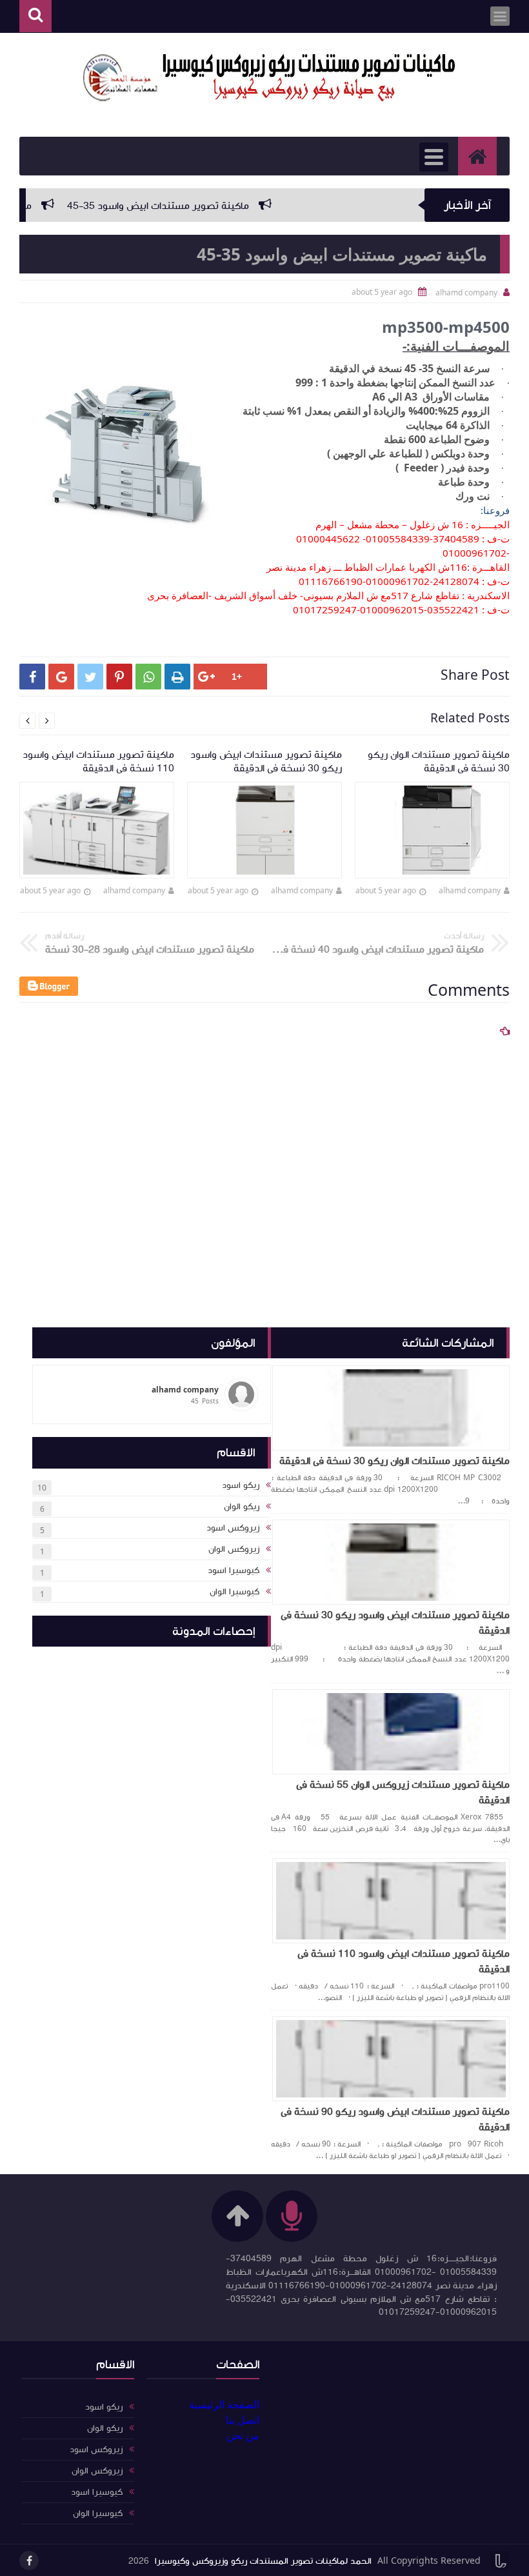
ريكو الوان (242, 1507)
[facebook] (29, 2561)
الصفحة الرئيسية (224, 2404)
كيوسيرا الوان (235, 1592)
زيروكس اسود (233, 1528)
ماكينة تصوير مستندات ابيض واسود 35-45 (195, 206)
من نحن (243, 2435)
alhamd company (470, 890)
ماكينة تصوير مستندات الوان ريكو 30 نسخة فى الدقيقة (394, 1461)
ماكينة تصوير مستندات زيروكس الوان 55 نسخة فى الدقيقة (403, 1792)
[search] (35, 16)
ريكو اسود (241, 1485)
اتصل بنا (243, 2420)
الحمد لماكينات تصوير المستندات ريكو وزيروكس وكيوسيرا (263, 2561)
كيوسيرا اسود (234, 1570)
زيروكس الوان (234, 1549)
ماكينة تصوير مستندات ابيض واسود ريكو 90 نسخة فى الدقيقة (395, 2119)
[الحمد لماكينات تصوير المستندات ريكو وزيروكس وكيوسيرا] (271, 78)
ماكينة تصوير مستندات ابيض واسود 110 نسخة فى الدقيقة (404, 1961)
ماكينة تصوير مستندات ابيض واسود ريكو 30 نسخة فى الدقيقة (395, 1623)
